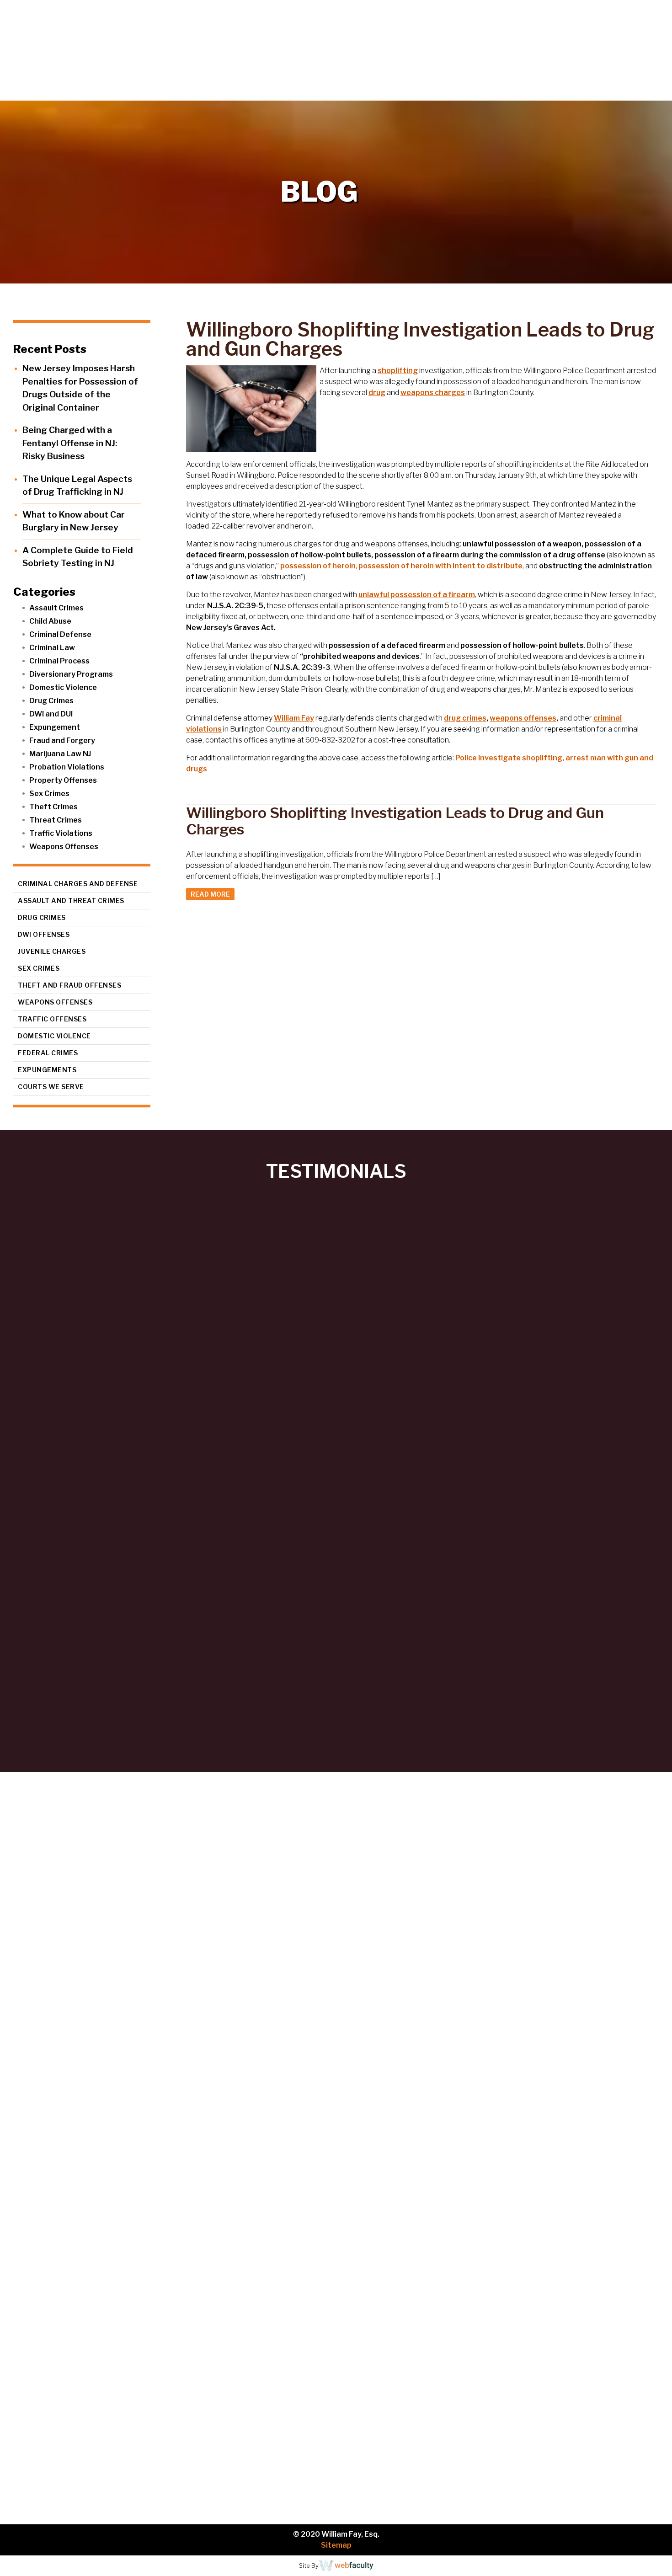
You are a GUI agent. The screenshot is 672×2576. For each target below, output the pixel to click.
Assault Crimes (56, 608)
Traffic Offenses (52, 1019)
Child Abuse (50, 621)
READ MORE (210, 894)
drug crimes (465, 718)
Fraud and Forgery (62, 740)
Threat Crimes (56, 820)
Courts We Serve (51, 1087)
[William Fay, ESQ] (112, 50)
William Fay (294, 718)
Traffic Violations (61, 833)
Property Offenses (63, 780)
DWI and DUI (51, 714)
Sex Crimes (49, 794)
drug (377, 393)
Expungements (47, 1070)
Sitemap (336, 2545)
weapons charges (433, 393)
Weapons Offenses (64, 847)
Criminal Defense (60, 634)
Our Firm (441, 91)
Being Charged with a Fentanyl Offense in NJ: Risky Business (70, 443)
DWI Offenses (44, 934)
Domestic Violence (63, 687)
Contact (640, 91)
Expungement (55, 727)
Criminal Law (52, 648)
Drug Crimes (51, 701)
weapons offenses (523, 718)
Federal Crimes (48, 1053)
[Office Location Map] (106, 2436)
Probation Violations (67, 767)
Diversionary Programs (71, 674)
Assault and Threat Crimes (71, 901)
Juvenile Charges (52, 951)
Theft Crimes (53, 807)
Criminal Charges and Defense (78, 884)
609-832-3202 (103, 2308)
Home (387, 91)
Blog (595, 91)
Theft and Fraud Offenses (69, 985)
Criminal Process (59, 661)
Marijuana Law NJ (60, 754)
